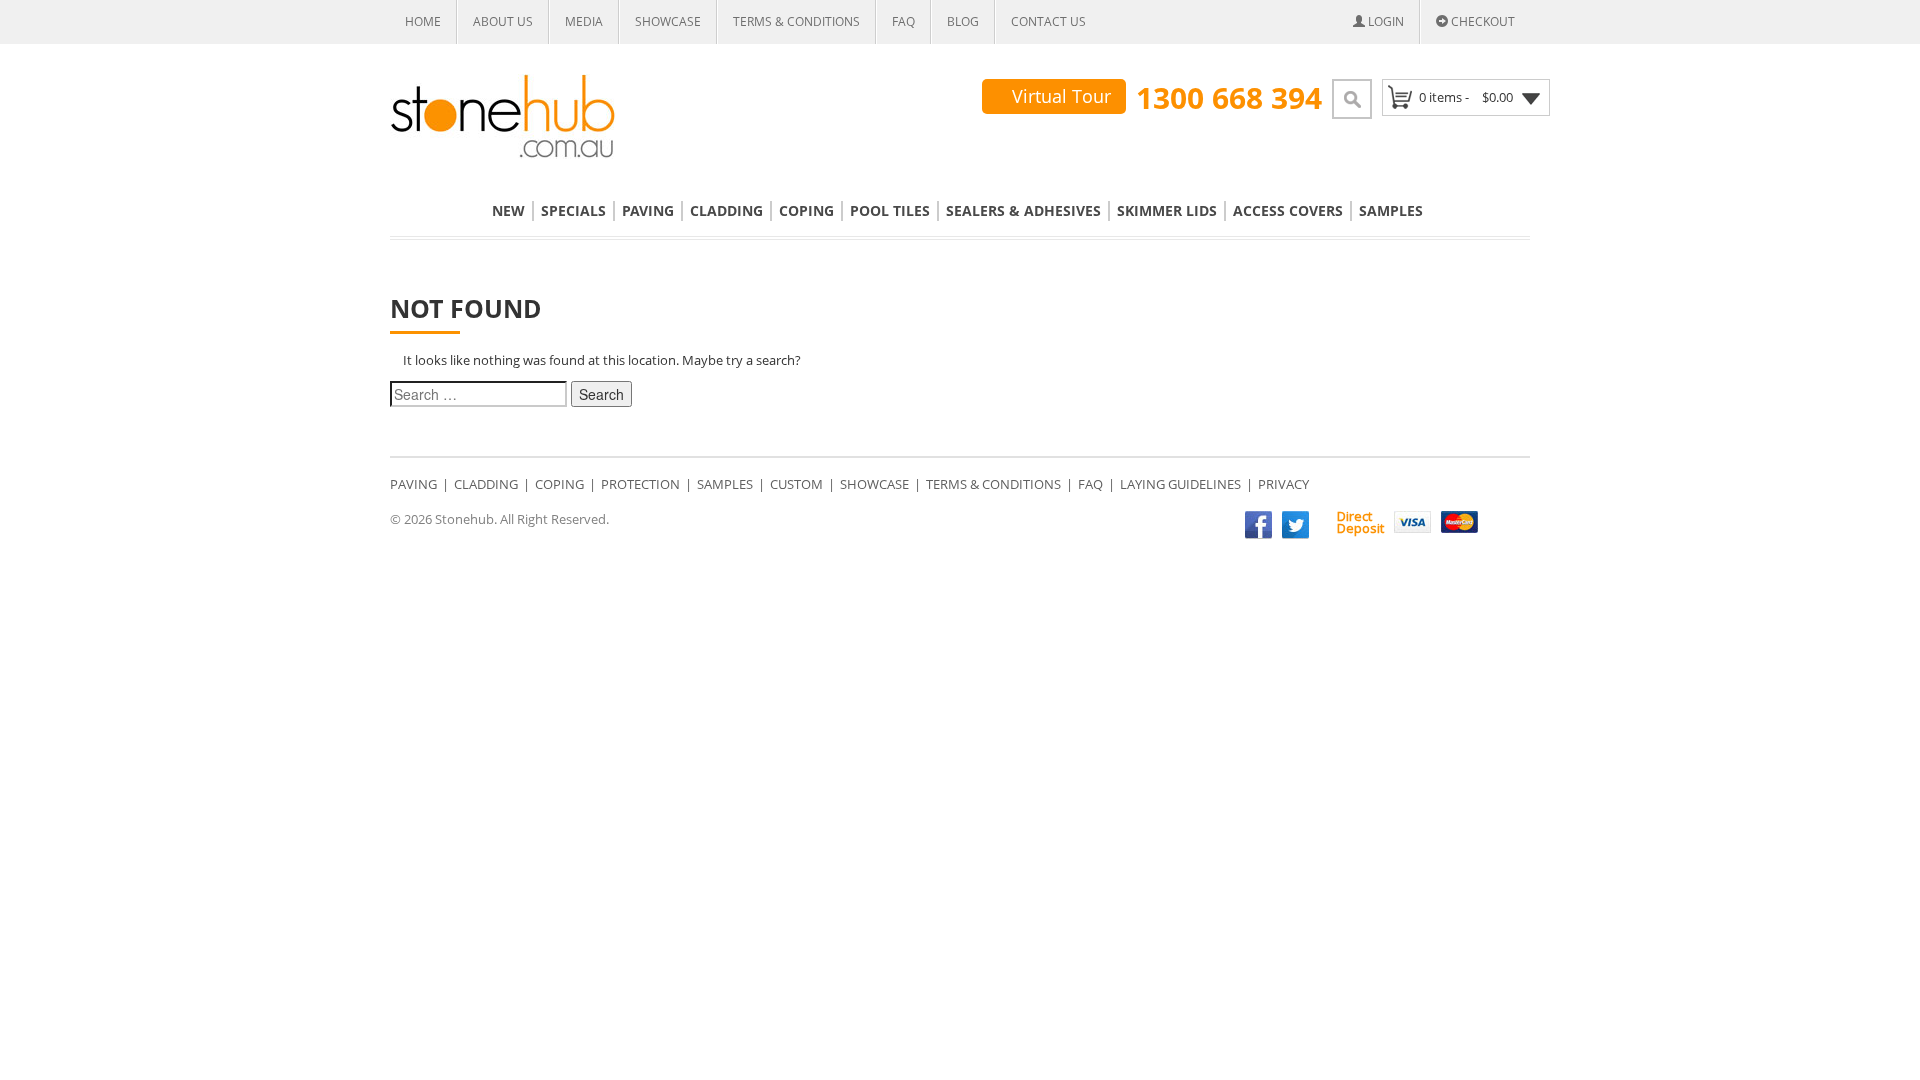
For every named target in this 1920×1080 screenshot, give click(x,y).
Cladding (726, 210)
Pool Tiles (890, 210)
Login (1384, 21)
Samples (1391, 210)
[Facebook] (1258, 525)
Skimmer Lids (1167, 210)
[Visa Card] (1412, 522)
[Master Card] (1459, 522)
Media (584, 21)
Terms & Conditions (796, 21)
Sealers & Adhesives (1023, 210)
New (508, 210)
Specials (573, 210)
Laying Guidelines (1180, 484)
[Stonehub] (503, 116)
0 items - (1466, 97)
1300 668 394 (1229, 98)
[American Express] (1506, 522)
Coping (806, 210)
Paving (648, 210)
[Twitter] (1295, 525)
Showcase (668, 21)
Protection (640, 484)
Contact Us (1048, 21)
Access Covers (1288, 210)
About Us (503, 21)
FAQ (903, 21)
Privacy (1283, 484)
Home (423, 21)
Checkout (1481, 21)
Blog (963, 21)
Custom (796, 484)
